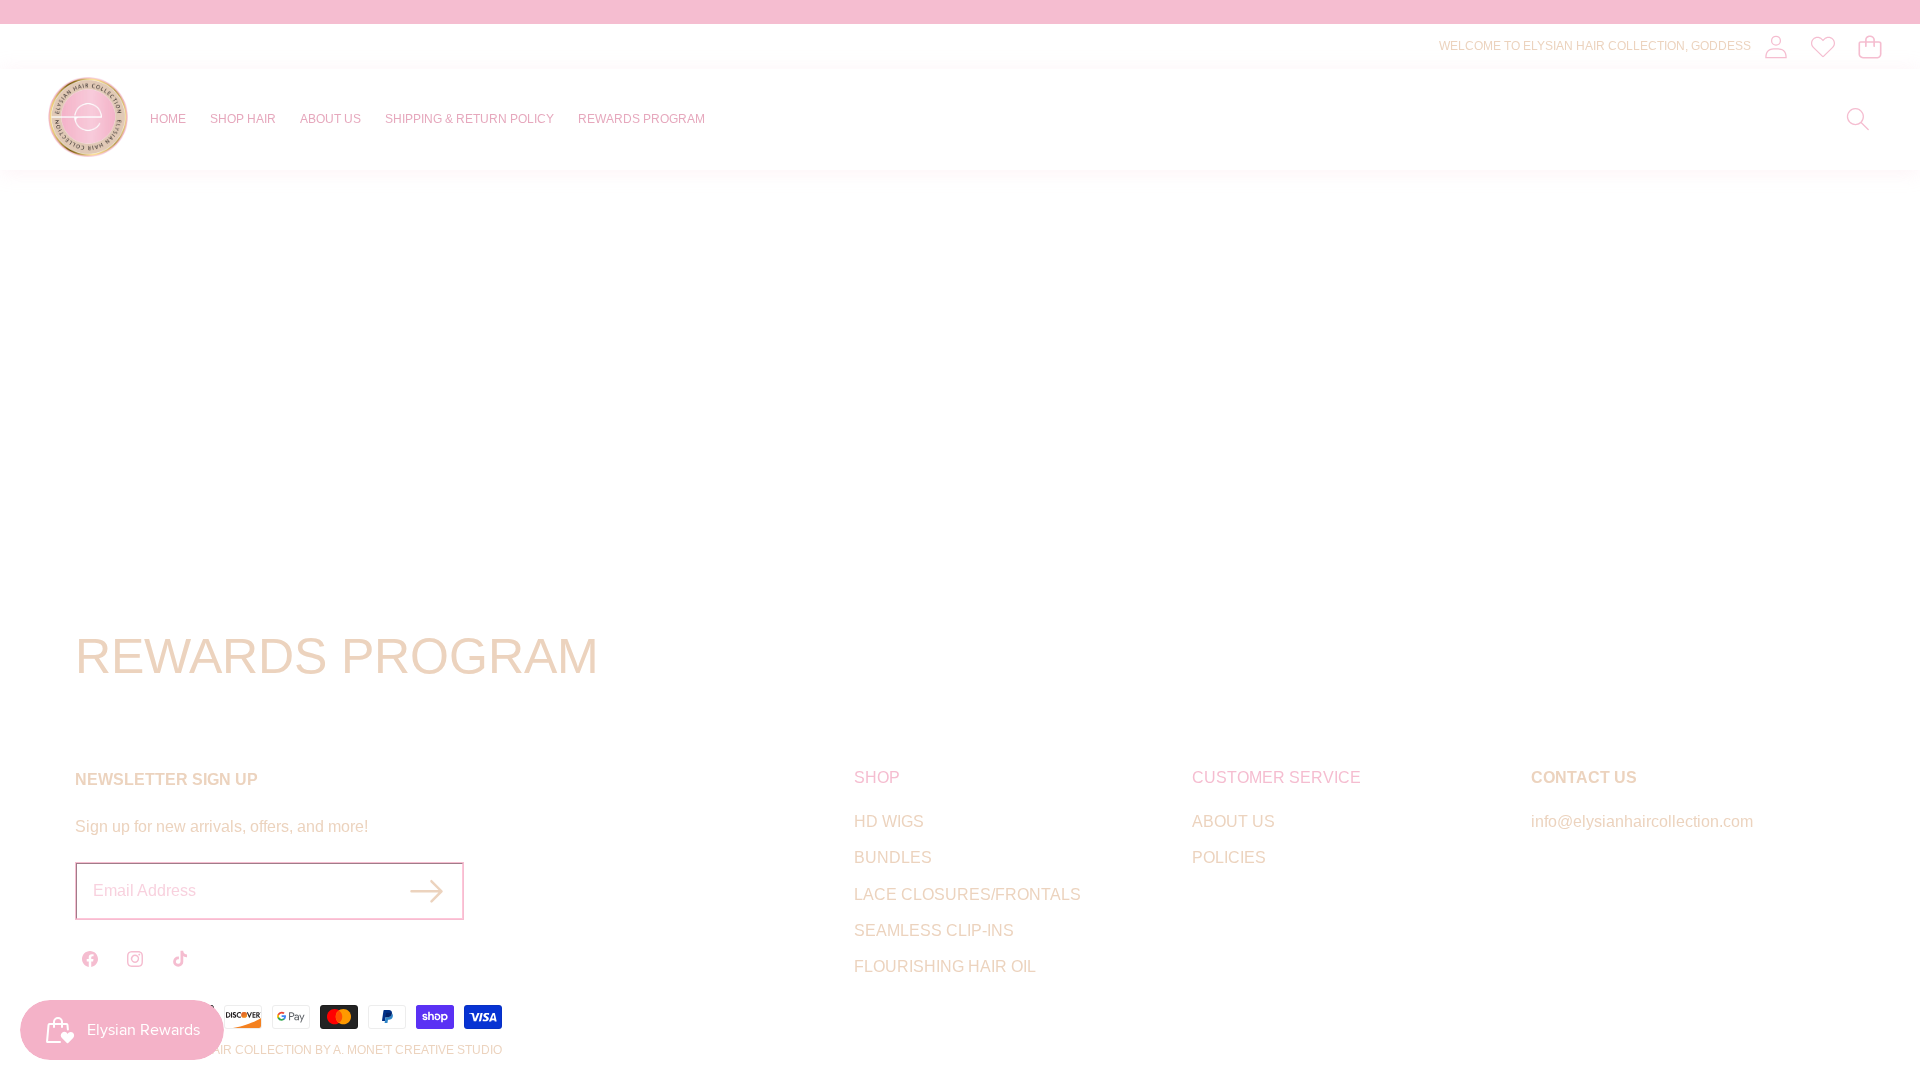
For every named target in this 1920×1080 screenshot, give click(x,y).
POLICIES (1229, 857)
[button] (1869, 46)
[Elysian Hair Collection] (88, 119)
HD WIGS (889, 821)
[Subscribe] (426, 891)
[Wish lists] (1822, 46)
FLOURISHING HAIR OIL (945, 966)
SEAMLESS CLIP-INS (934, 930)
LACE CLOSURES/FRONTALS (967, 894)
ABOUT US (1233, 821)
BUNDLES (893, 857)
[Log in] (1775, 46)
